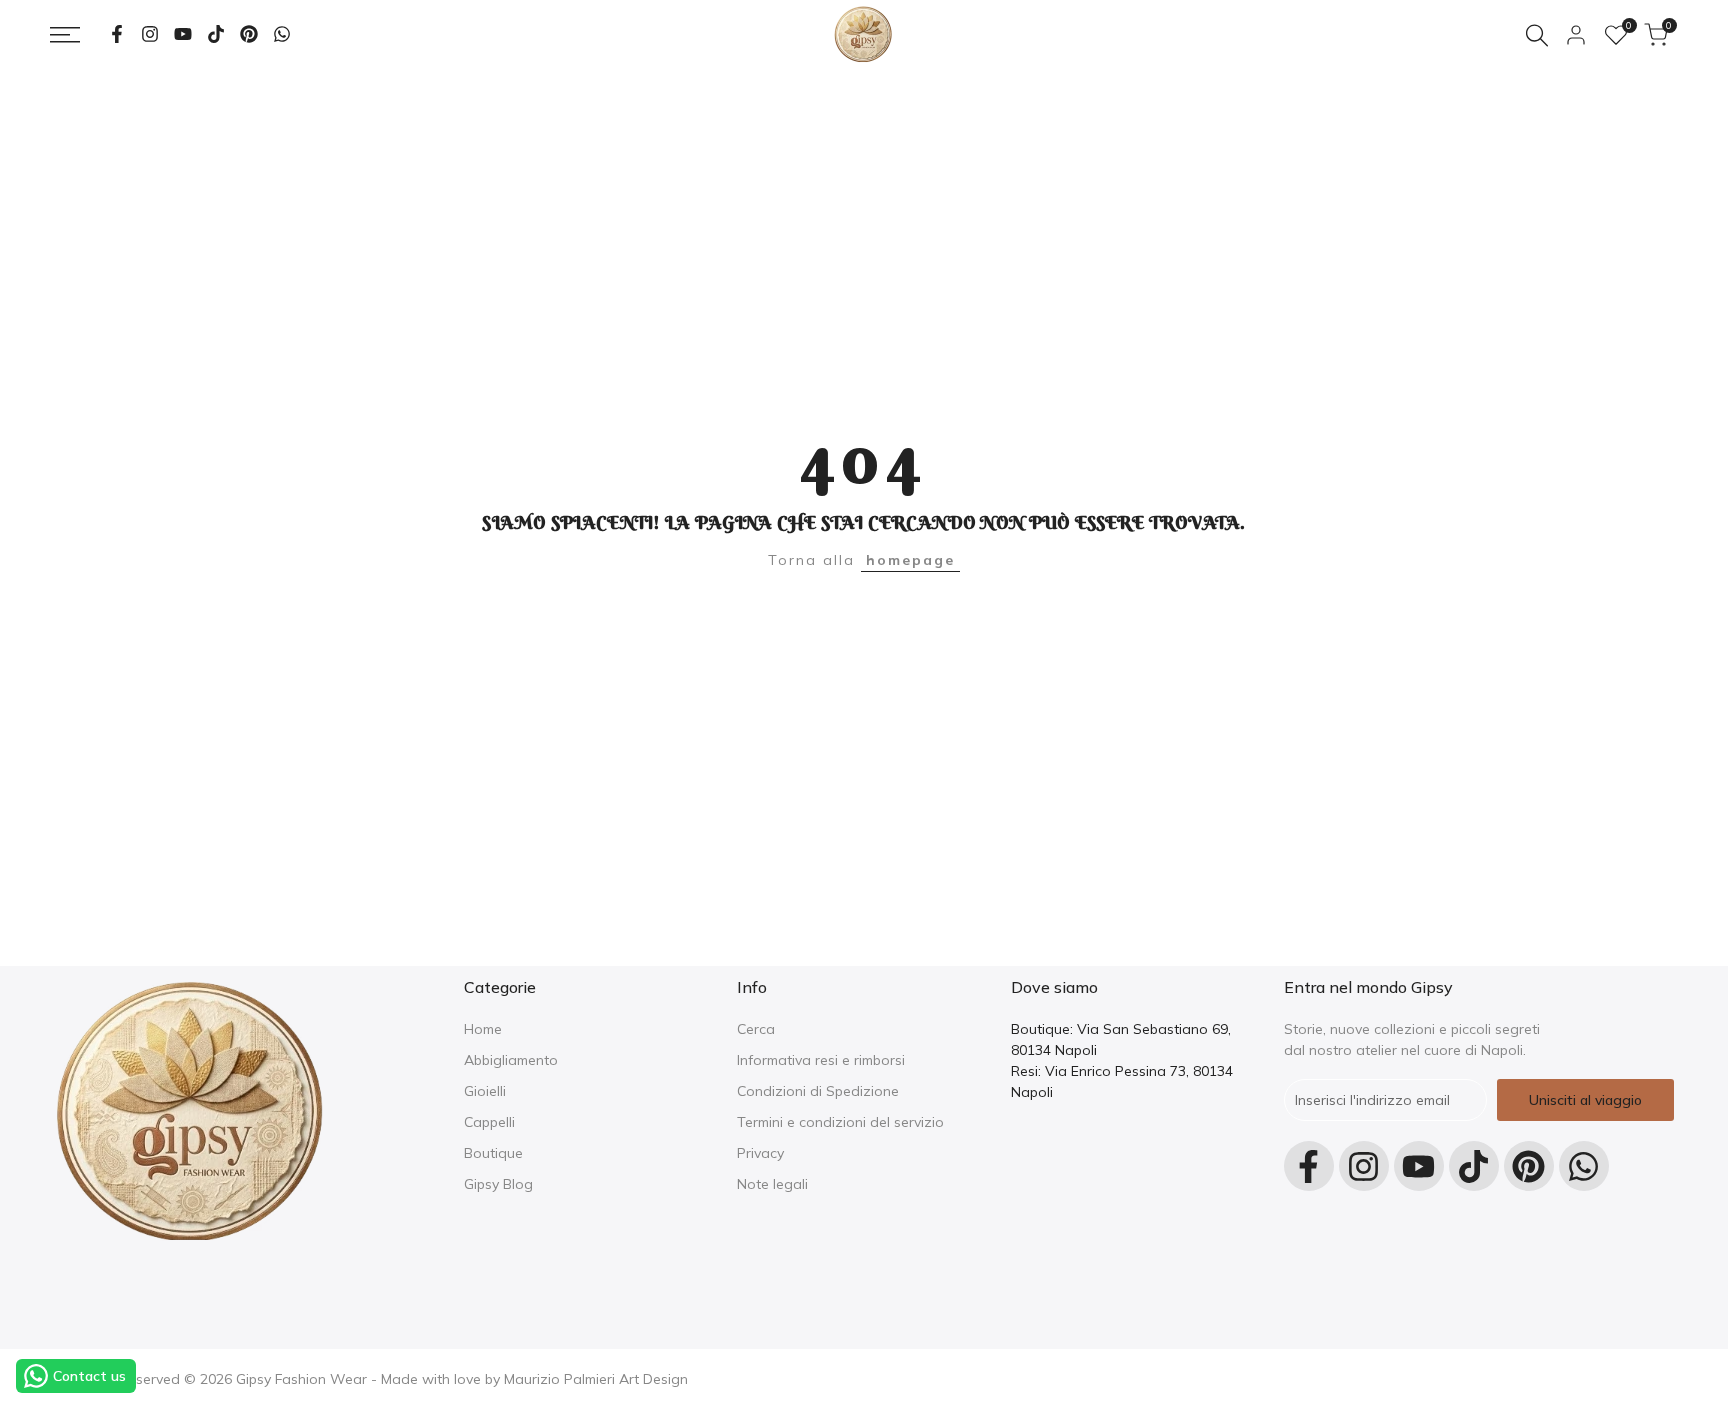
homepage (910, 560)
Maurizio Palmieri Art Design (596, 1379)
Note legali (772, 1184)
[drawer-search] (1537, 35)
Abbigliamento (511, 1060)
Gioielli (485, 1091)
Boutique (493, 1153)
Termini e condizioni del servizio (840, 1122)
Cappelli (489, 1122)
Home (483, 1029)
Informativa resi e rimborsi (821, 1060)
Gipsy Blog (498, 1184)
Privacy (760, 1153)
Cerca (756, 1029)
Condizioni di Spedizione (818, 1091)
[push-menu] (65, 35)
